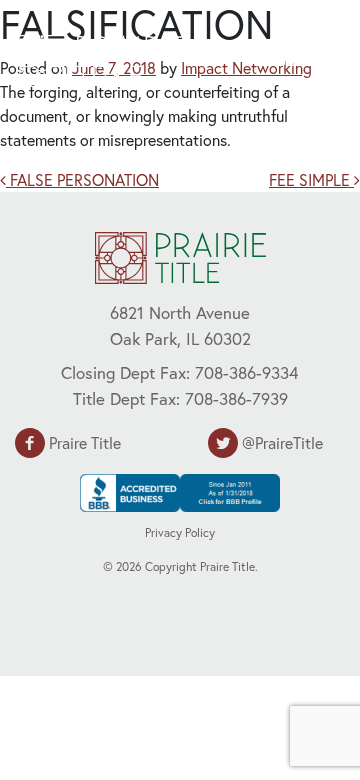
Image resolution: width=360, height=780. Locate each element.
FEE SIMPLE (311, 179)
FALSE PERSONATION (82, 179)
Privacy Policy (180, 532)
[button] (295, 58)
